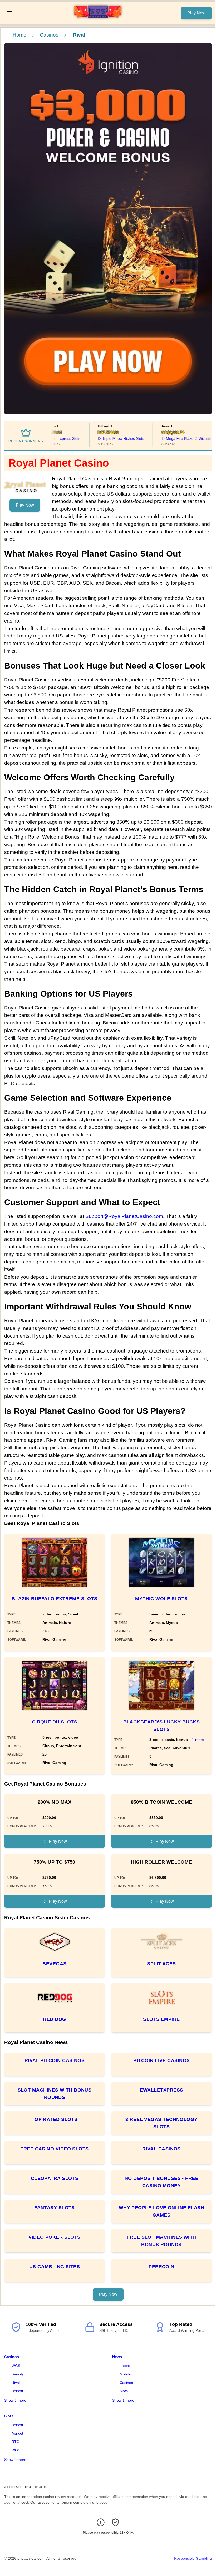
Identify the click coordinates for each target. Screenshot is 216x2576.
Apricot (17, 2433)
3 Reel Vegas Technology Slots (161, 2123)
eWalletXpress (162, 2090)
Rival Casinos (161, 2149)
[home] (98, 21)
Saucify (18, 2374)
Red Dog (54, 2019)
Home (19, 35)
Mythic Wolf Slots (161, 1599)
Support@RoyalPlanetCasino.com (124, 1216)
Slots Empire (161, 2019)
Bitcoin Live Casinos (162, 2060)
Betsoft (17, 2391)
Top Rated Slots (55, 2119)
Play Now (196, 13)
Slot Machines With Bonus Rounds (55, 2094)
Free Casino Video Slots (54, 2149)
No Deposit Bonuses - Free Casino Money (161, 2182)
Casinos (49, 35)
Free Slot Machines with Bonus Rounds (161, 2241)
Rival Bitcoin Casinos (55, 2060)
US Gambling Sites (55, 2267)
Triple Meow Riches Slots (111, 438)
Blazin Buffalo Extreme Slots (55, 1599)
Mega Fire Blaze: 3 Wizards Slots (182, 438)
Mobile (125, 2374)
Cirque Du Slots (55, 1722)
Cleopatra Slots (55, 2178)
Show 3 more (15, 2400)
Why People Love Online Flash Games (162, 2211)
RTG (16, 2442)
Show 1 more (123, 2400)
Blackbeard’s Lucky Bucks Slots (162, 1726)
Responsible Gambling (193, 2558)
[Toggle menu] (9, 13)
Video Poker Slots (55, 2237)
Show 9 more (15, 2460)
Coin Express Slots (53, 438)
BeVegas (54, 1964)
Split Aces (161, 1964)
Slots (124, 2391)
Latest (125, 2366)
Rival (16, 2383)
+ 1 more (196, 1740)
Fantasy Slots (55, 2208)
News (117, 2357)
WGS (16, 2366)
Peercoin (161, 2267)
